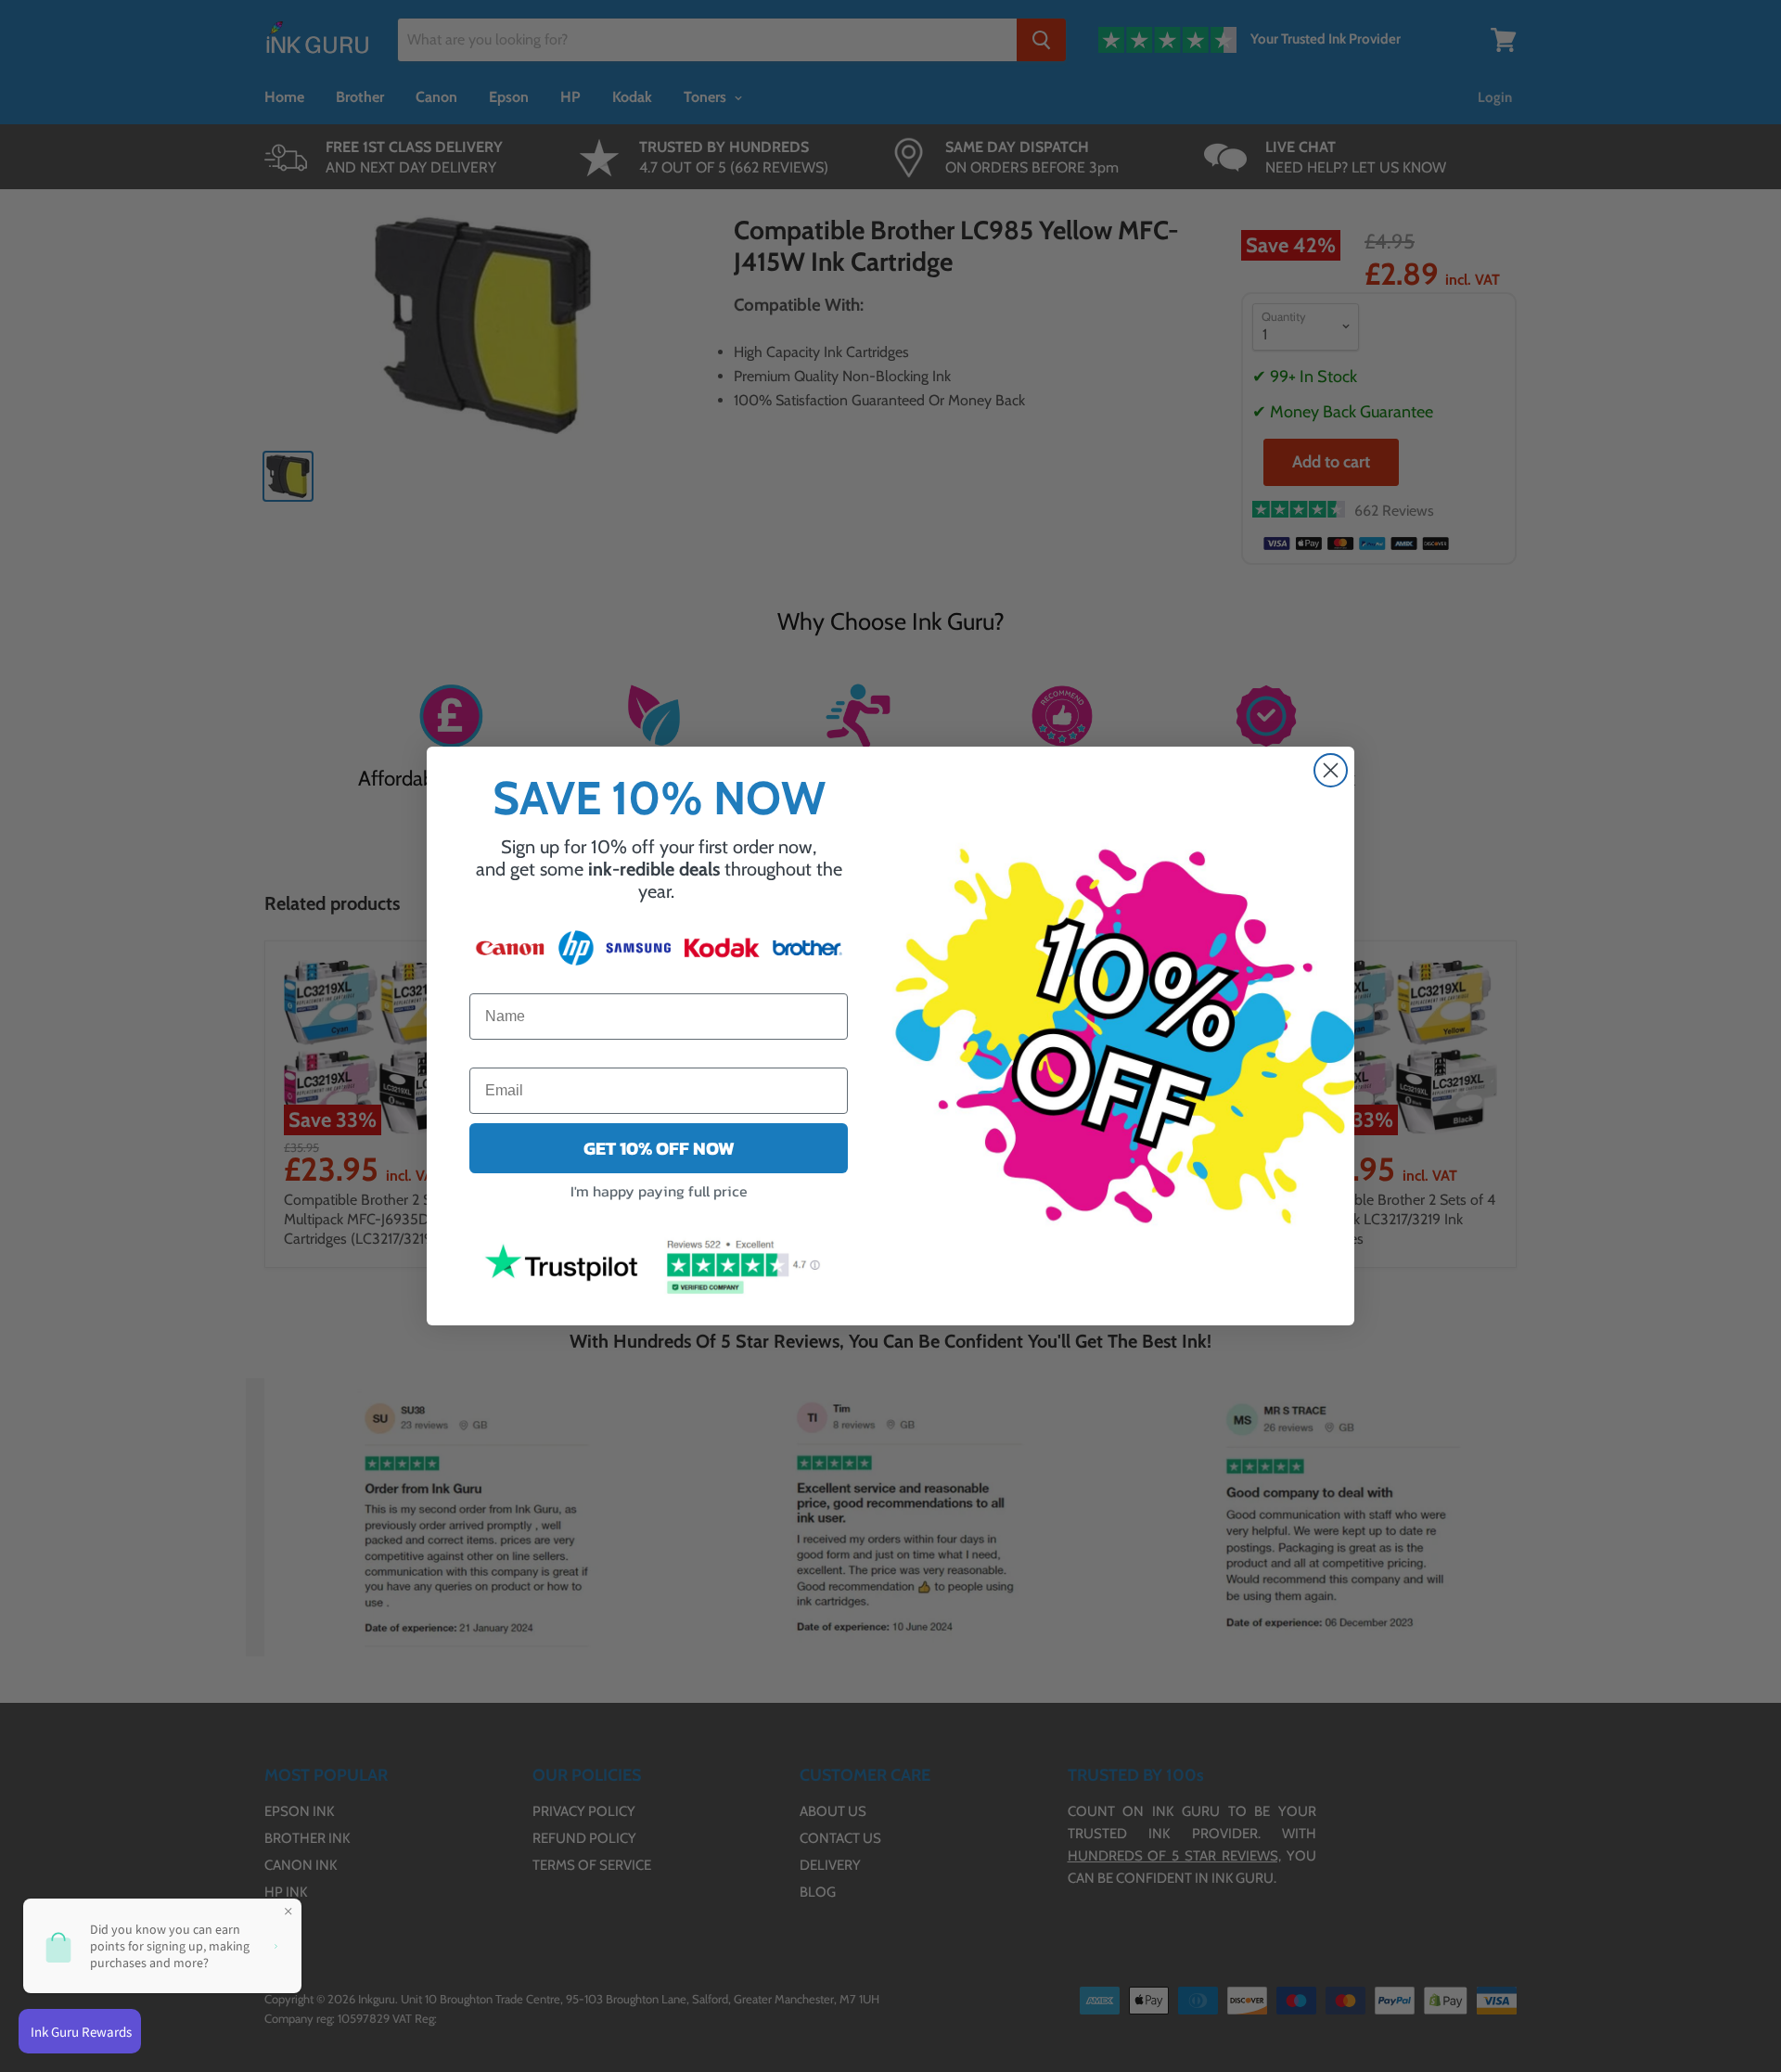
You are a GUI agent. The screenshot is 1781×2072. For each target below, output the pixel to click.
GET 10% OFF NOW (659, 1148)
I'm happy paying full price (659, 1191)
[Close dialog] (1331, 770)
